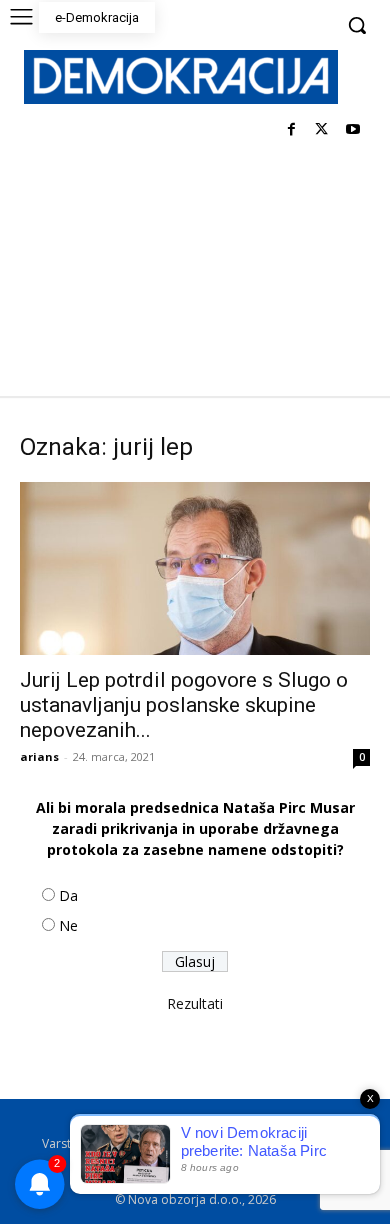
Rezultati (195, 1003)
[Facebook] (291, 130)
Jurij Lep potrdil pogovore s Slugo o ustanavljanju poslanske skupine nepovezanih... (184, 705)
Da (68, 895)
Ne (68, 925)
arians (39, 756)
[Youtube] (352, 130)
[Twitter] (321, 130)
